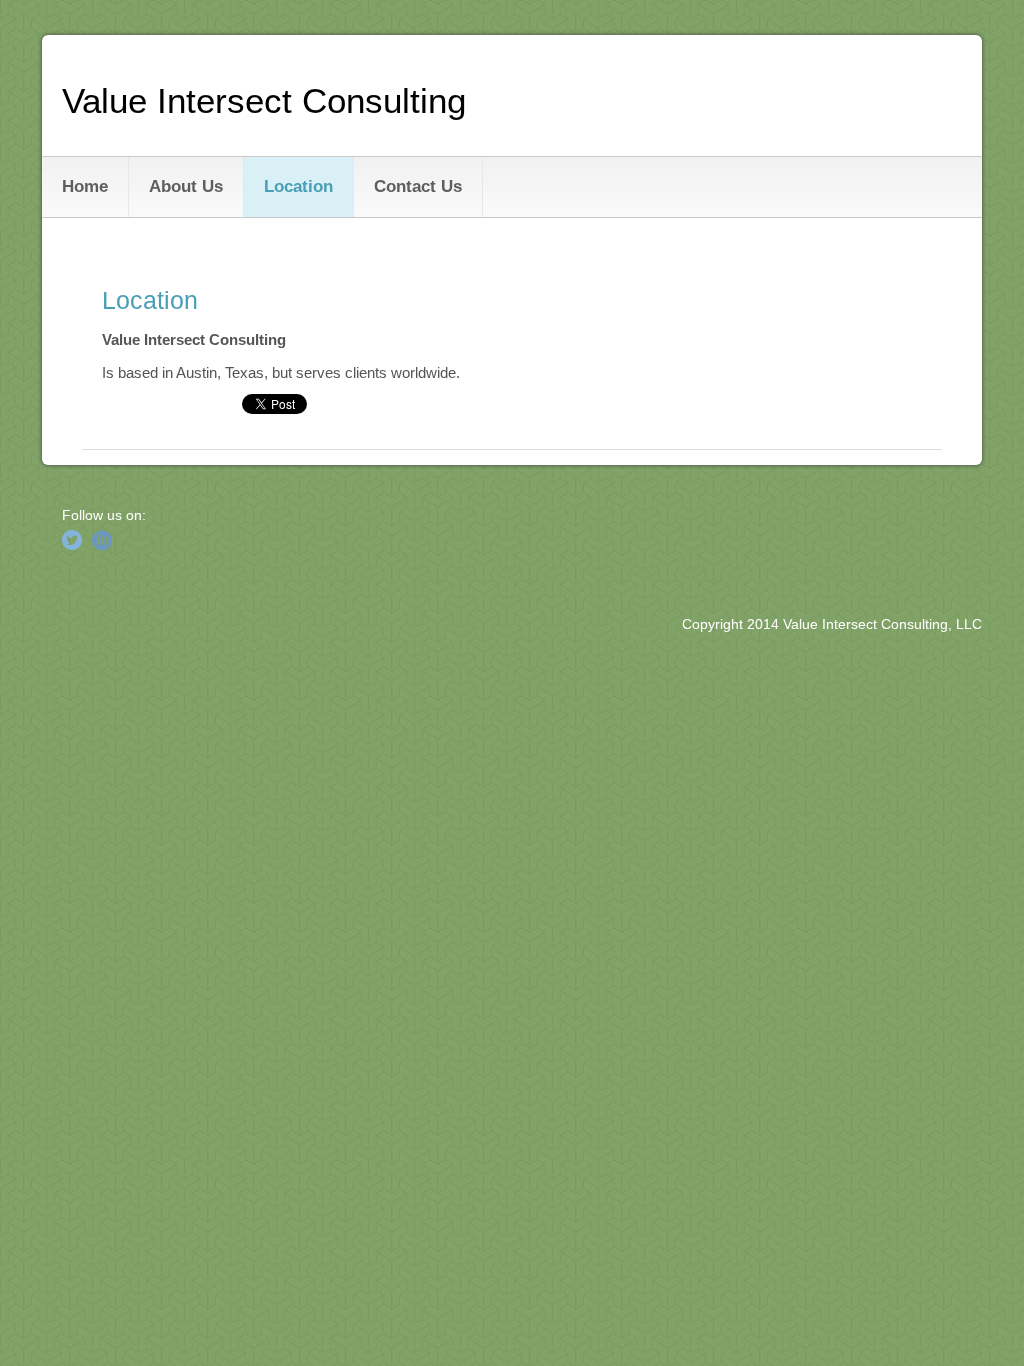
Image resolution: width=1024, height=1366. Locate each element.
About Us (186, 186)
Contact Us (418, 186)
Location (298, 186)
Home (85, 186)
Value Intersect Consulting (264, 100)
